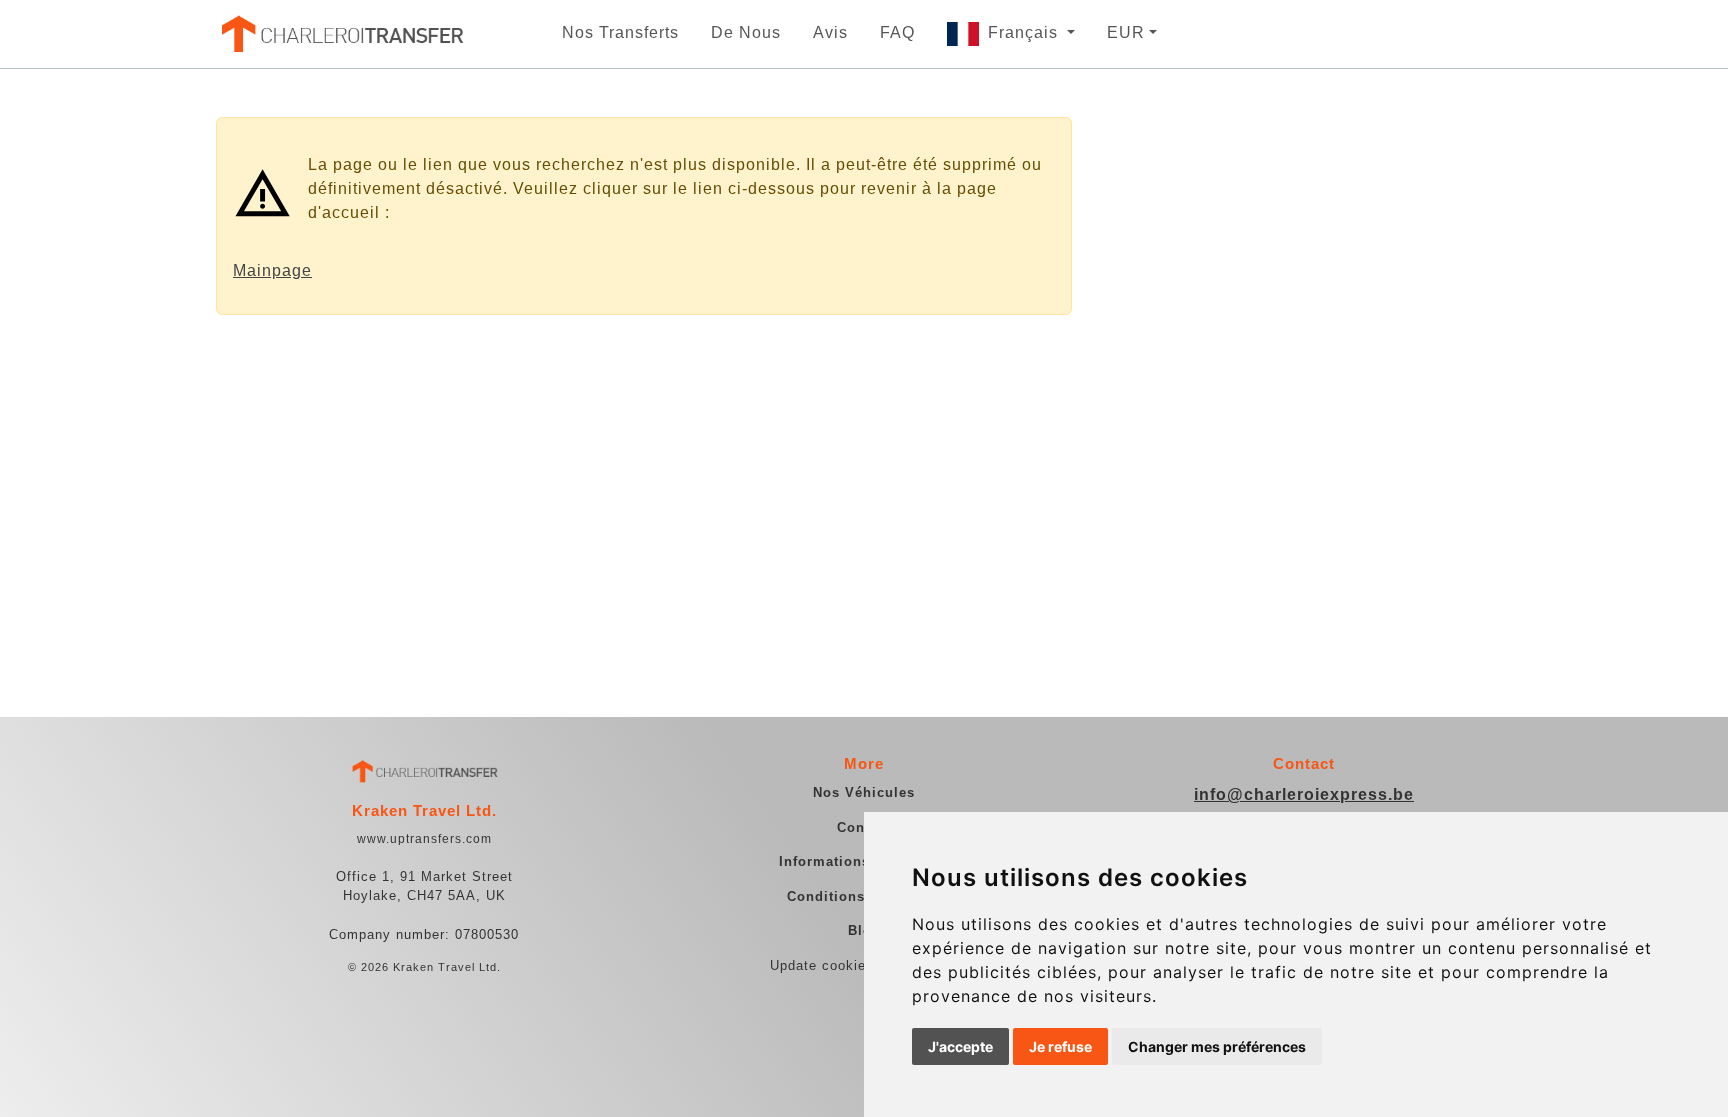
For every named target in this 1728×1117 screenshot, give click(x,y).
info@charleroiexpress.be (1304, 794)
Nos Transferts (620, 32)
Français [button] (1025, 32)
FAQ (897, 32)
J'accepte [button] (960, 1046)
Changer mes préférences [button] (1217, 1046)
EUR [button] (1126, 32)
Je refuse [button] (1060, 1046)
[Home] (341, 34)
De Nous (746, 32)
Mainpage (272, 270)
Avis (830, 32)
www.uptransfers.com (424, 839)
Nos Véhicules (864, 792)
